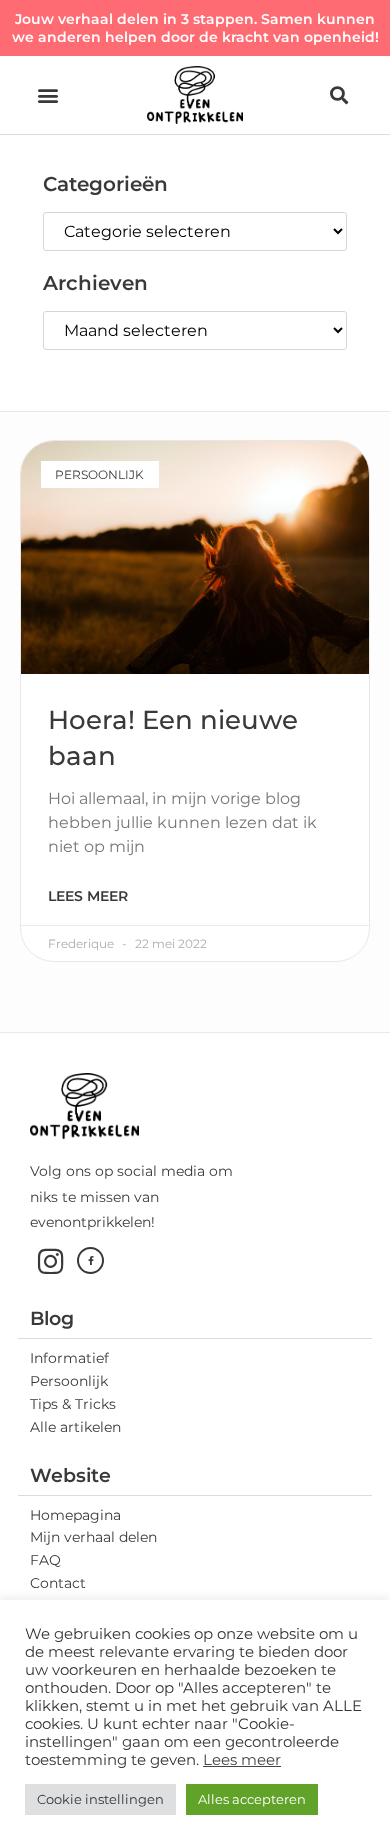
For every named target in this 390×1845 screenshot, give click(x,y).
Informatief (69, 1358)
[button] (47, 95)
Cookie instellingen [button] (100, 1799)
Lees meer (88, 896)
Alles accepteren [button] (252, 1799)
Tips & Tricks (73, 1404)
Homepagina (75, 1515)
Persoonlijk (69, 1381)
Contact (58, 1583)
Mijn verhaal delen (93, 1537)
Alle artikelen (75, 1427)
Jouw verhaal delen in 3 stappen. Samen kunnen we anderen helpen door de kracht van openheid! (195, 28)
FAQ (45, 1560)
